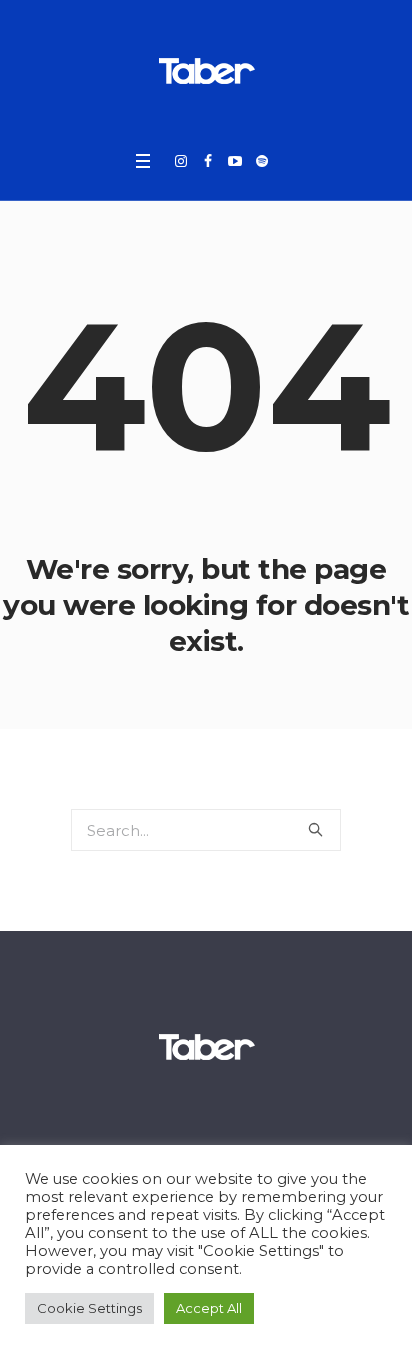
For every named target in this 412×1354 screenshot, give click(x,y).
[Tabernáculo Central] (206, 70)
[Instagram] (181, 161)
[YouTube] (235, 161)
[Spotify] (262, 161)
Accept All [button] (209, 1308)
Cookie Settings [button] (89, 1308)
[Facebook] (208, 161)
